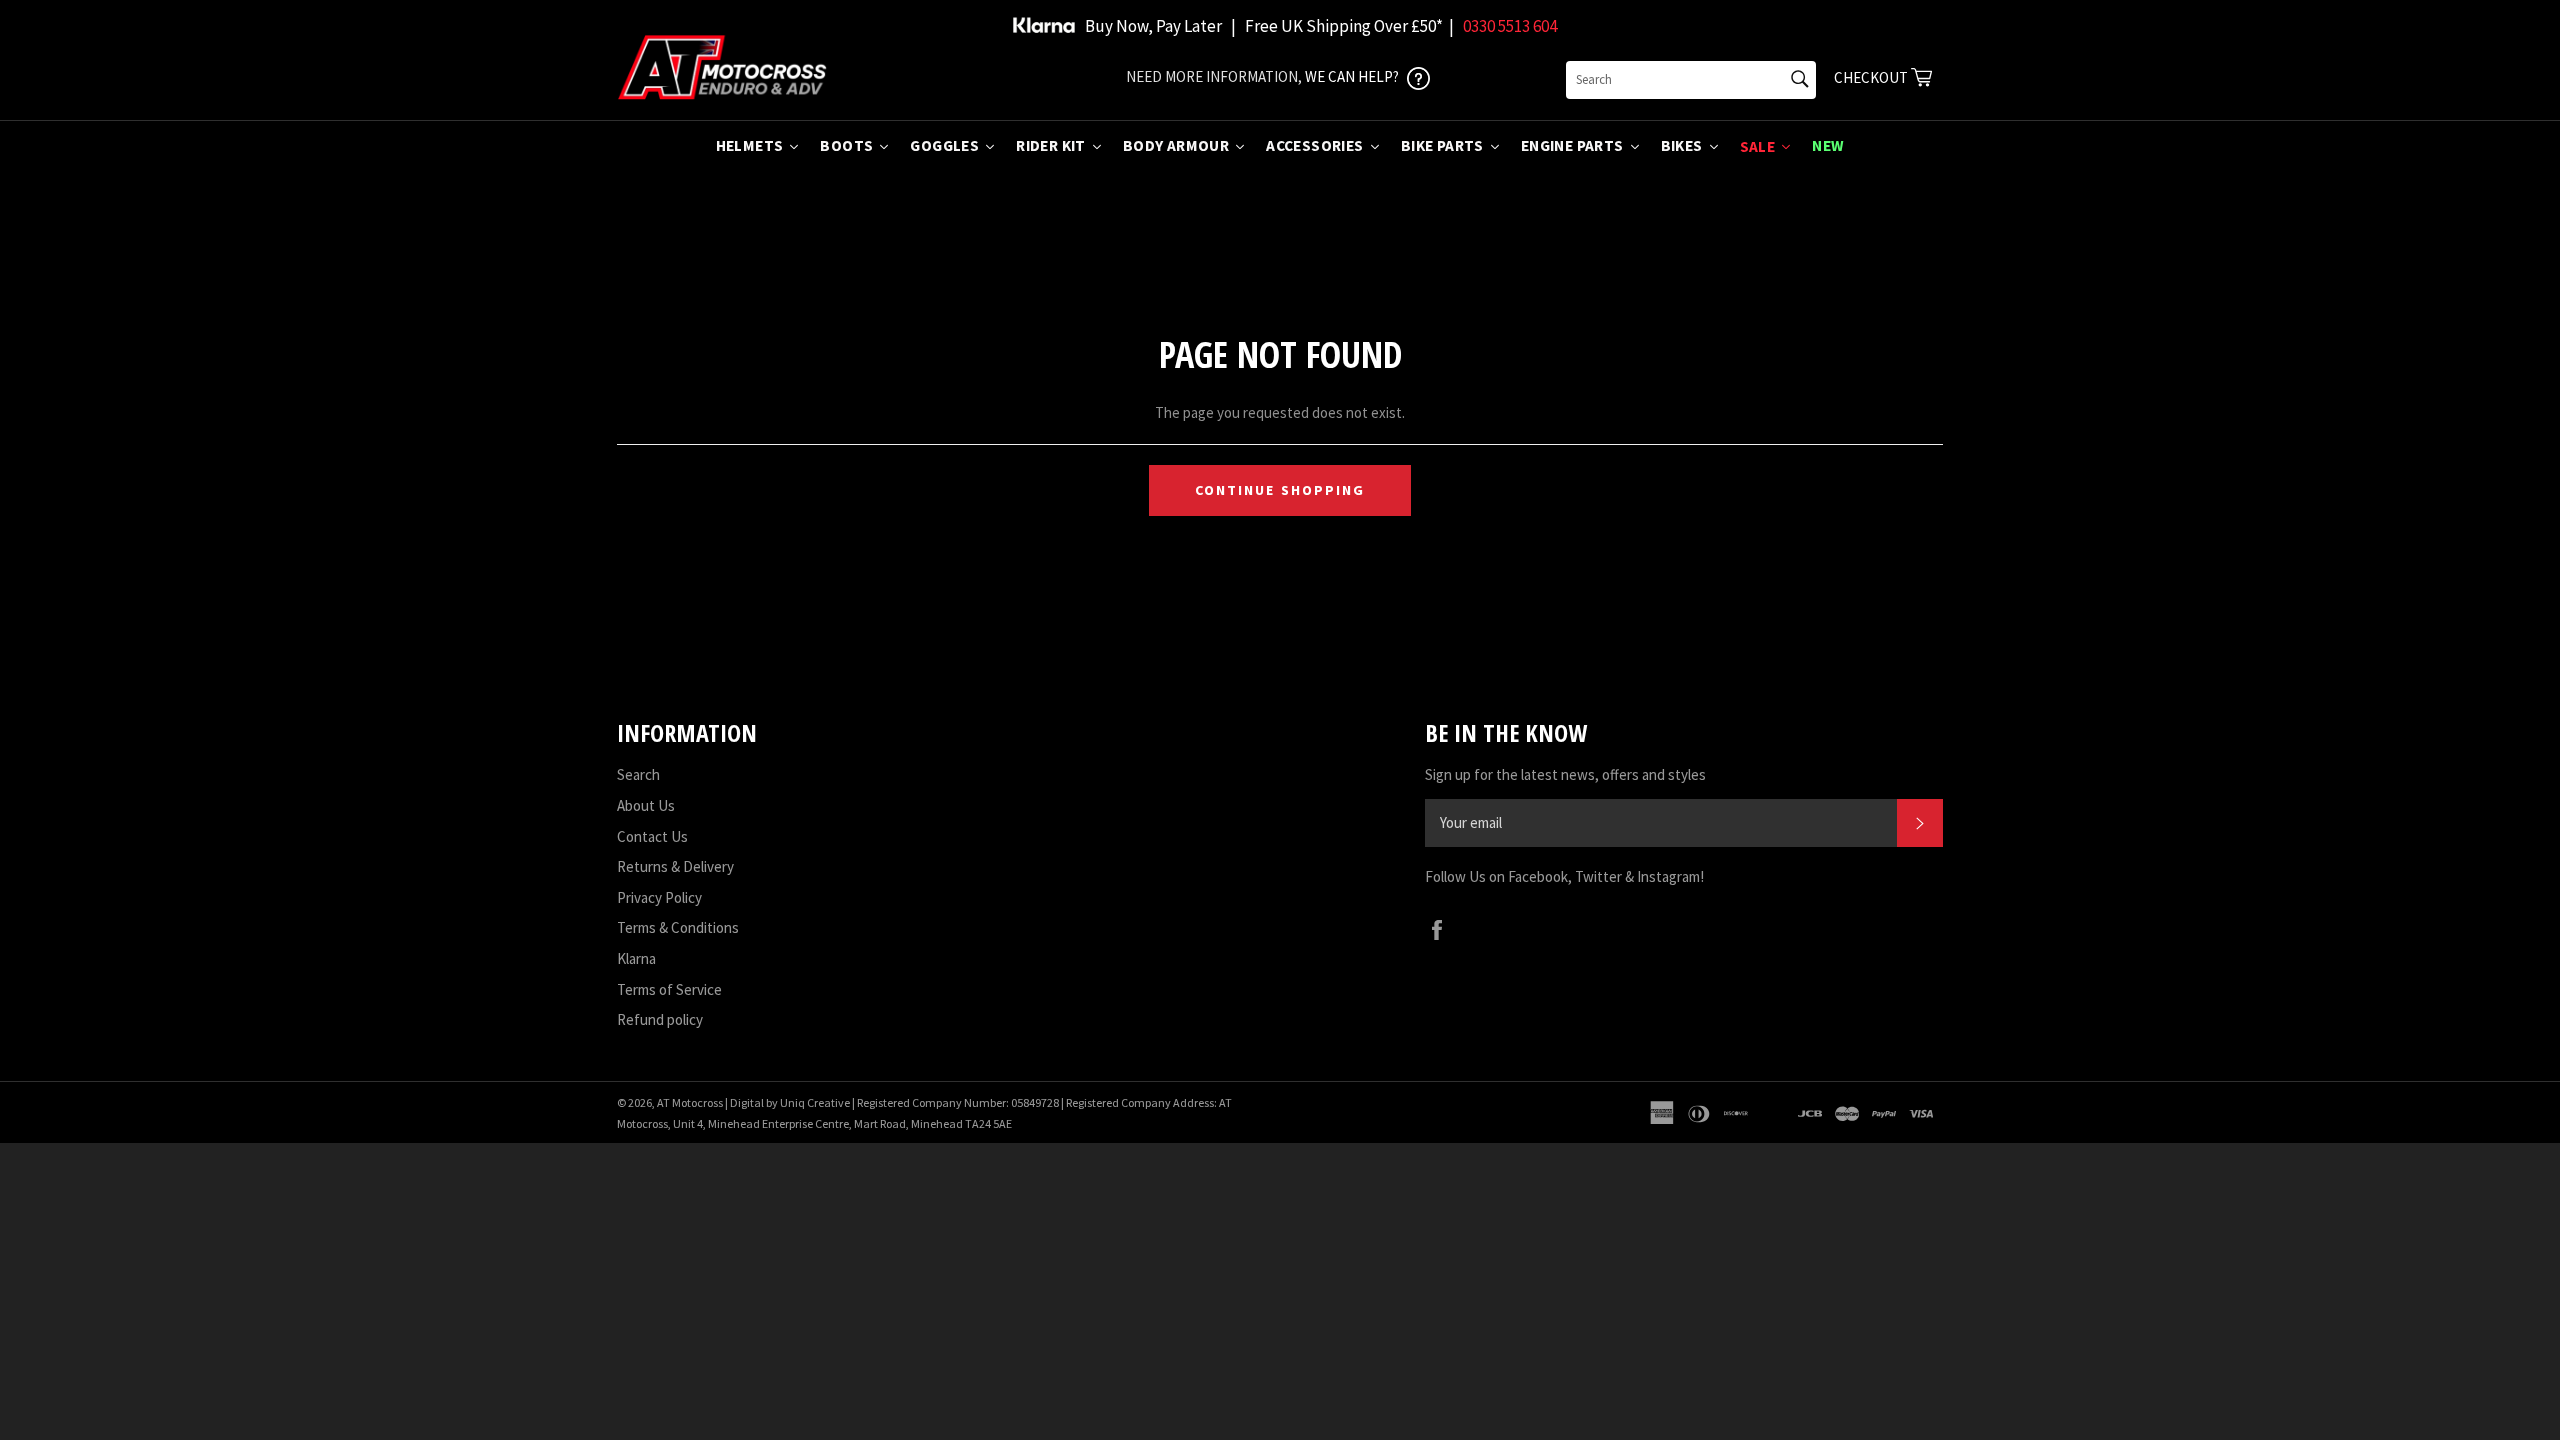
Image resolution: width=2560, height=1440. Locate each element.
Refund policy (660, 1019)
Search (638, 774)
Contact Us (652, 836)
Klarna (636, 958)
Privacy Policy (659, 897)
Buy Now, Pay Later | (1160, 26)
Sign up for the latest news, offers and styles (1565, 774)
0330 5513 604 (1510, 26)
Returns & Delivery (675, 866)
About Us (646, 805)
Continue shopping (1280, 490)
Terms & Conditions (678, 927)
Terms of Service (669, 989)
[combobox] (1691, 80)
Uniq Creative (815, 1102)
